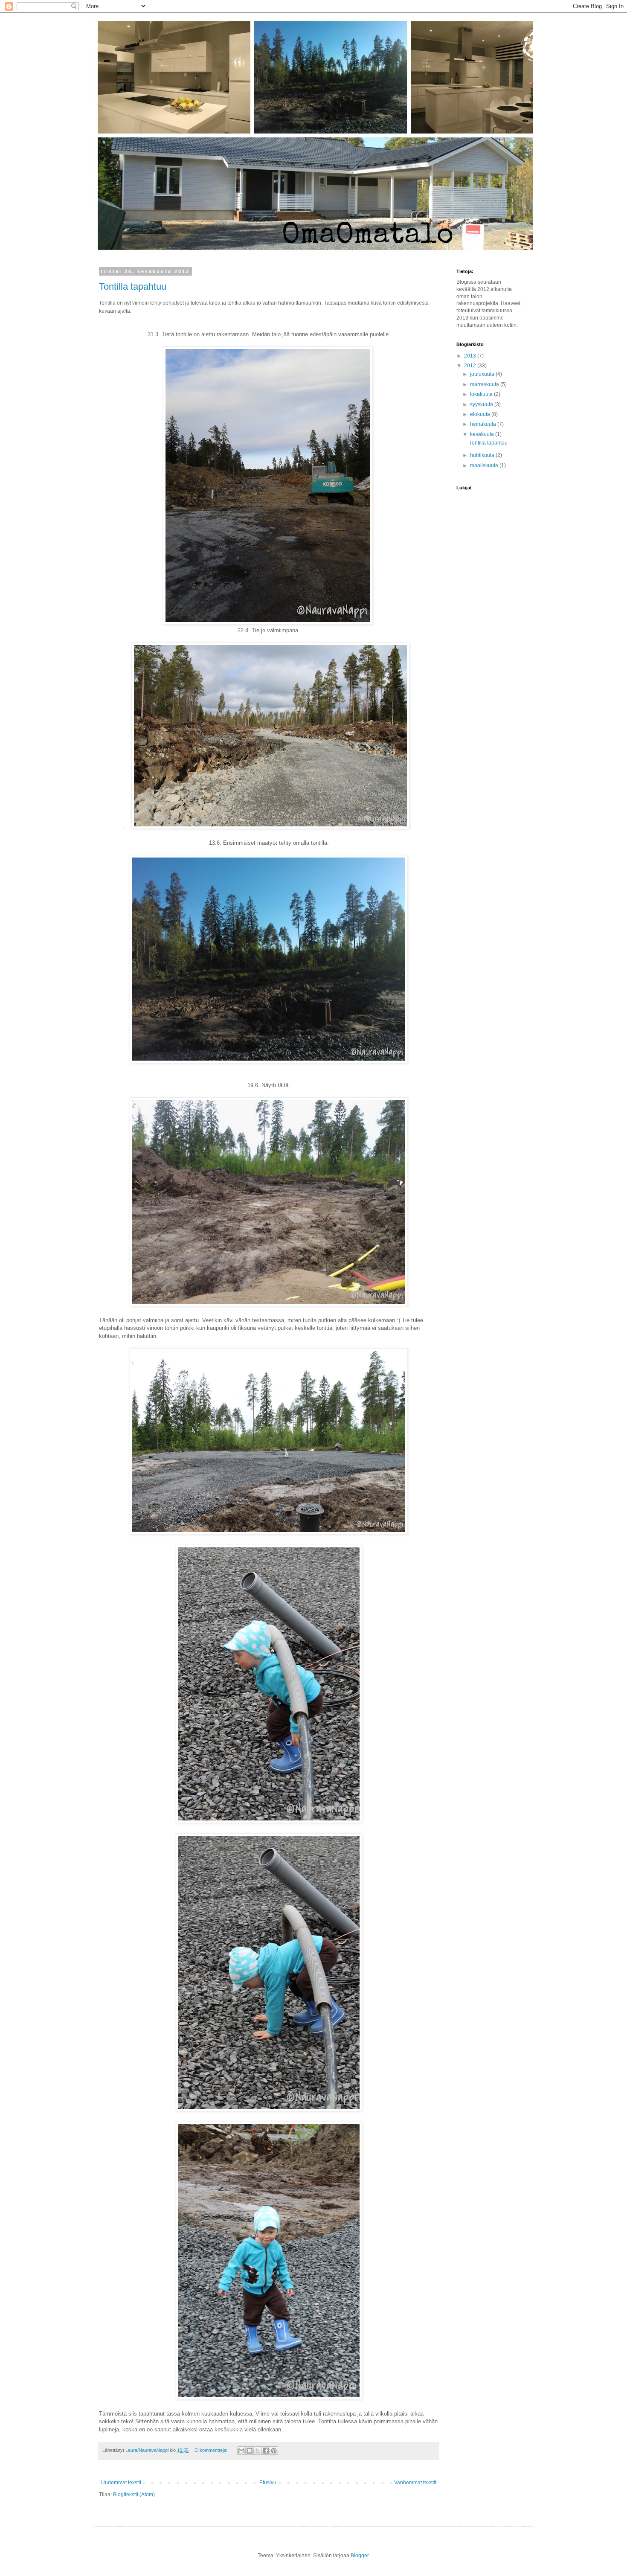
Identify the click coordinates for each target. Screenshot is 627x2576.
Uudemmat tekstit (121, 2483)
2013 (471, 356)
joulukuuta (483, 374)
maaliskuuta (485, 465)
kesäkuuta (483, 434)
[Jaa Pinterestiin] (274, 2451)
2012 (471, 366)
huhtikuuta (483, 455)
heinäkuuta (484, 424)
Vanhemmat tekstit (415, 2483)
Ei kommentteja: (212, 2450)
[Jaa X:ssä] (258, 2451)
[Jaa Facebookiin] (266, 2451)
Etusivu (268, 2483)
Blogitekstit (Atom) (134, 2495)
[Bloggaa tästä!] (250, 2451)
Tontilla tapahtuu (133, 286)
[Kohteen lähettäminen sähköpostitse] (241, 2451)
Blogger (360, 2556)
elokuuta (481, 414)
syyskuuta (482, 404)
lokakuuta (482, 394)
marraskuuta (485, 384)
